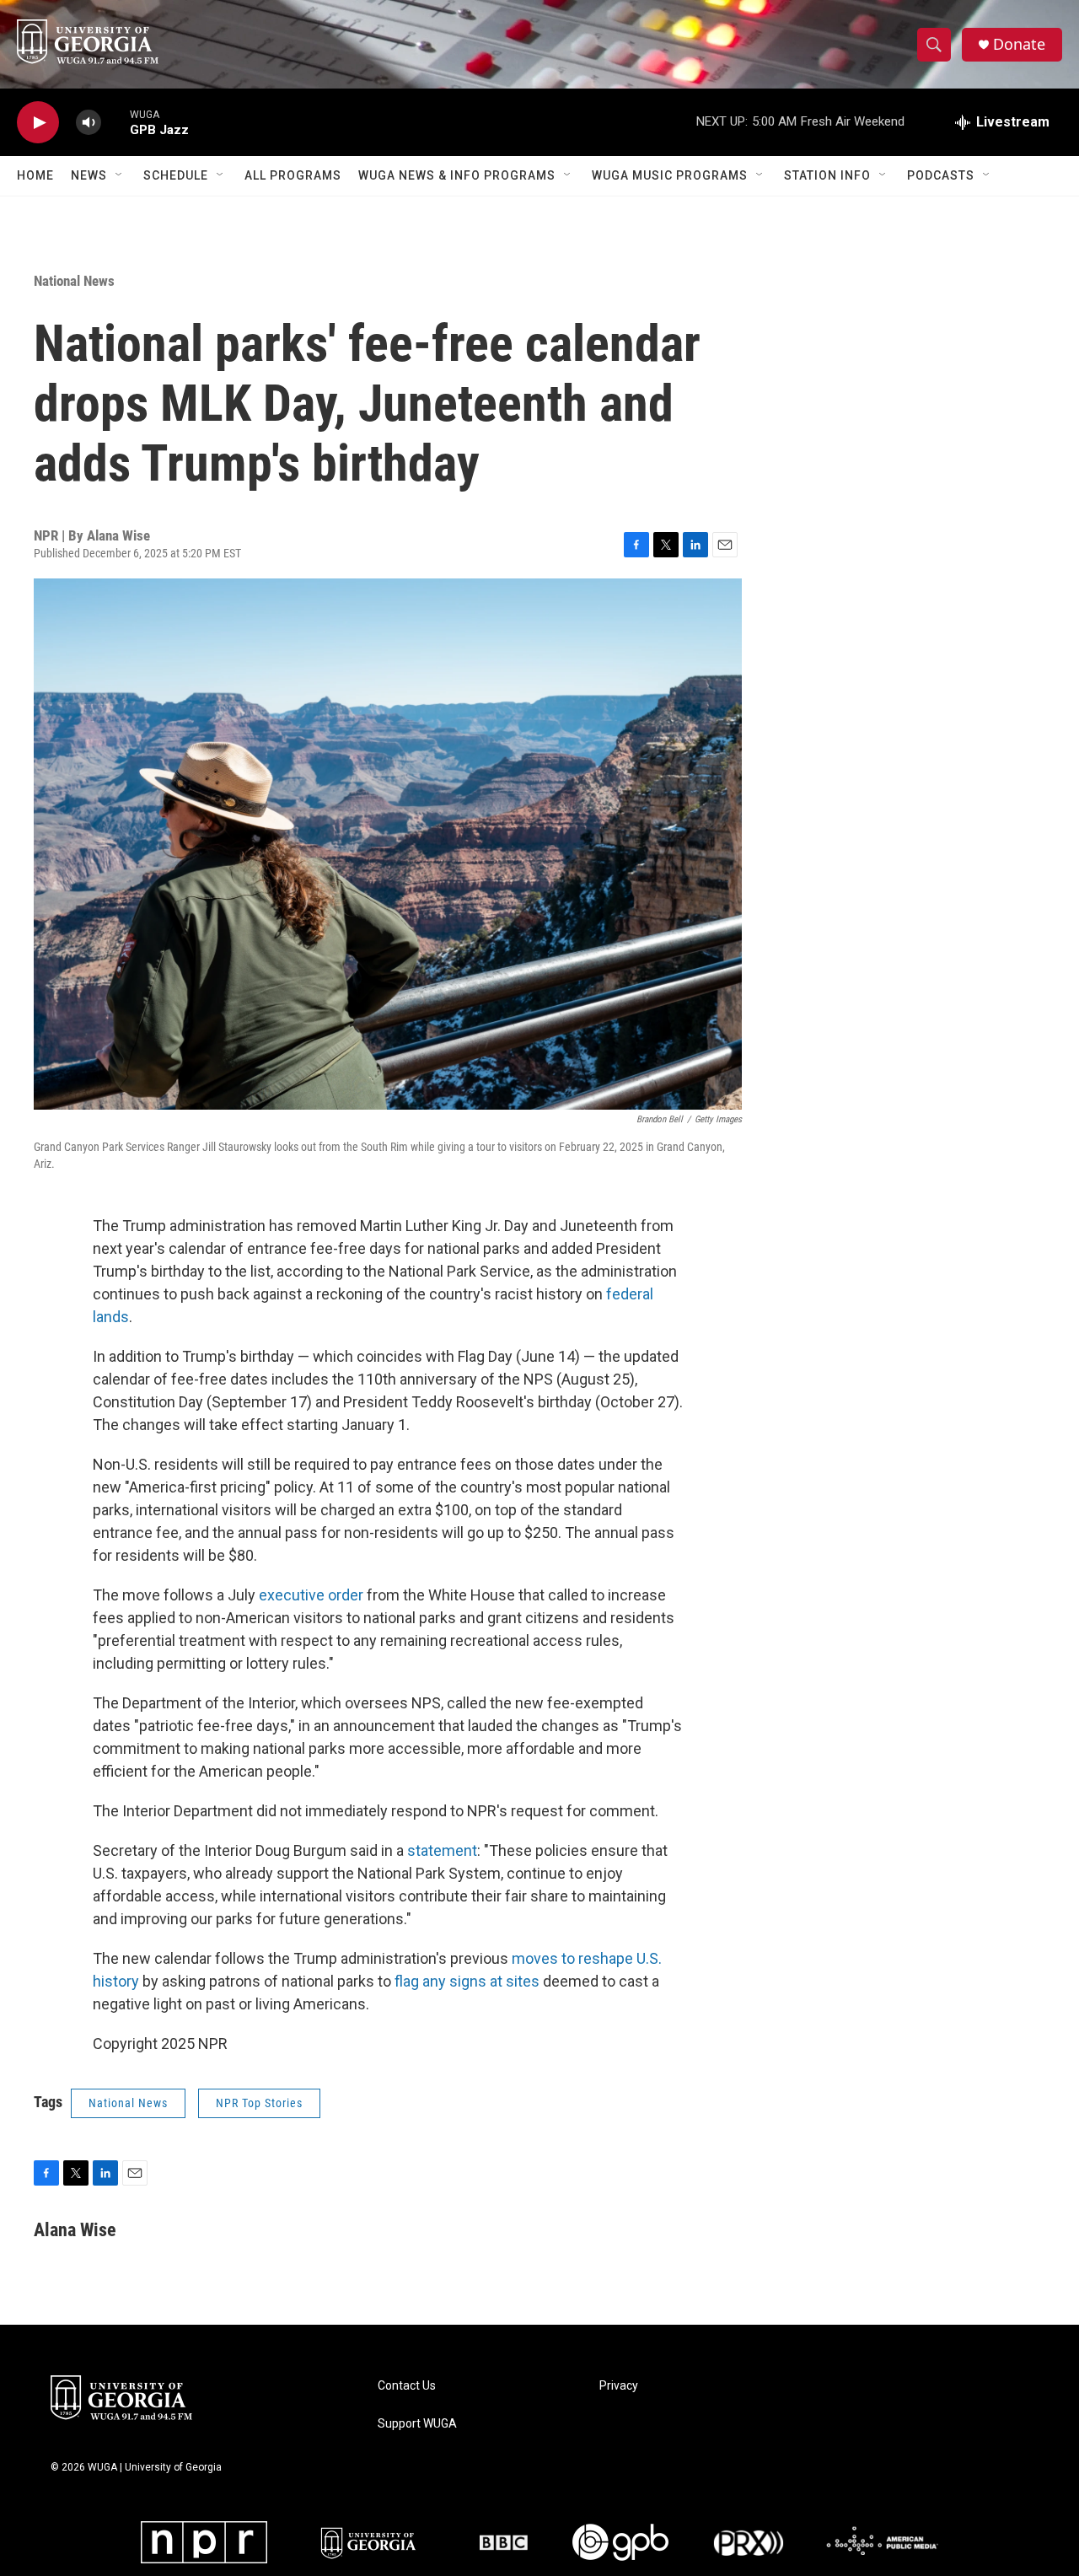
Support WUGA (417, 2424)
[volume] (89, 123)
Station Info (827, 175)
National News (74, 281)
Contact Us (407, 2386)
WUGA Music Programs (670, 175)
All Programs (293, 175)
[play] (38, 123)
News (89, 175)
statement (442, 1850)
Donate (1019, 44)
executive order (311, 1595)
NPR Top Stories (259, 2103)
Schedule (176, 175)
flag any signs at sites (467, 1981)
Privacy (619, 2386)
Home (35, 175)
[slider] (115, 122)
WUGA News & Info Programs (457, 175)
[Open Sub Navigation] (120, 175)
